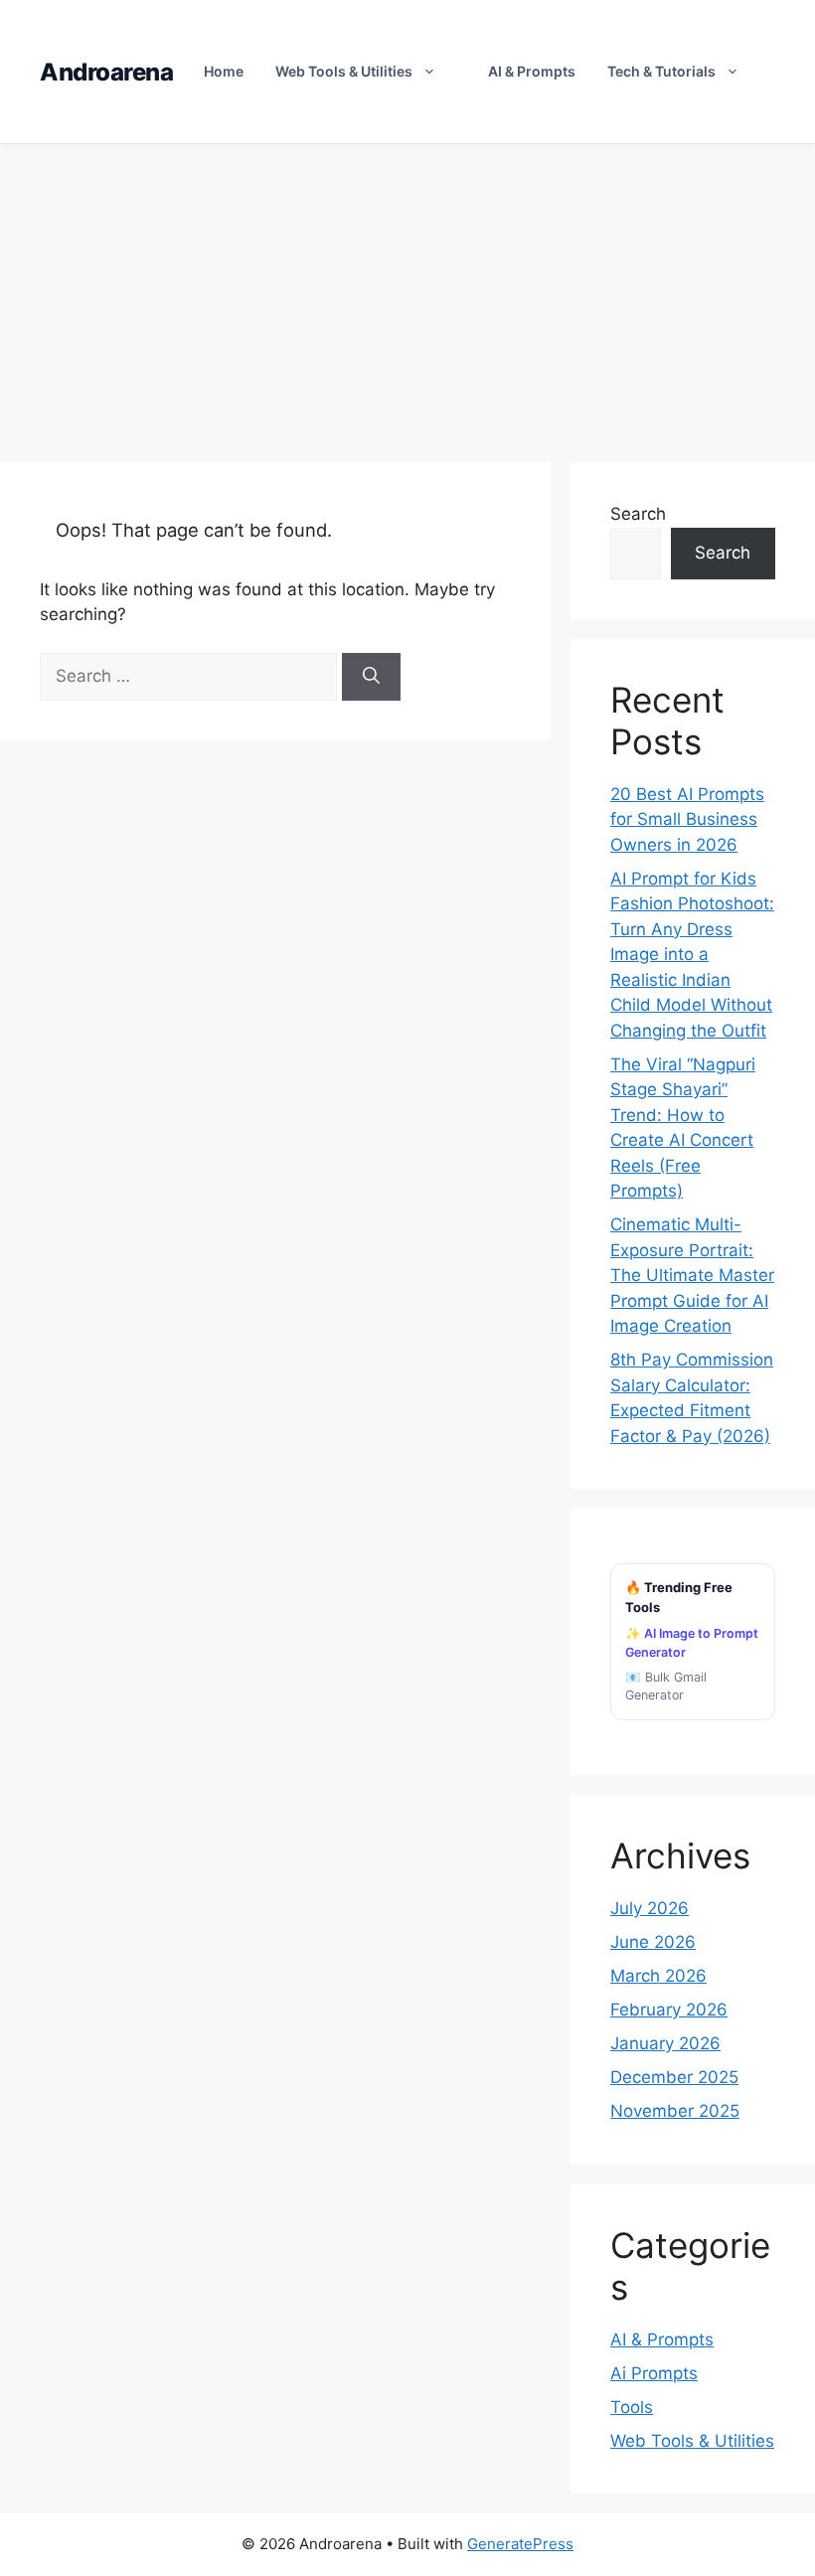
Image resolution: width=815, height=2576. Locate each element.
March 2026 (658, 1976)
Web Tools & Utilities (344, 71)
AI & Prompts (532, 71)
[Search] (371, 677)
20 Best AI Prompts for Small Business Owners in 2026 (687, 819)
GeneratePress (520, 2544)
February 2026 (669, 2010)
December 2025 (674, 2077)
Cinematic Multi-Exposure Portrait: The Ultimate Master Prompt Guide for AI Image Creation (692, 1275)
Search (638, 514)
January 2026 (665, 2043)
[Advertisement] (407, 293)
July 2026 (650, 1908)
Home (224, 71)
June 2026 (653, 1942)
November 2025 (675, 2111)
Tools (632, 2407)
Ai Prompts (654, 2373)
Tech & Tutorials (661, 71)
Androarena (106, 72)
